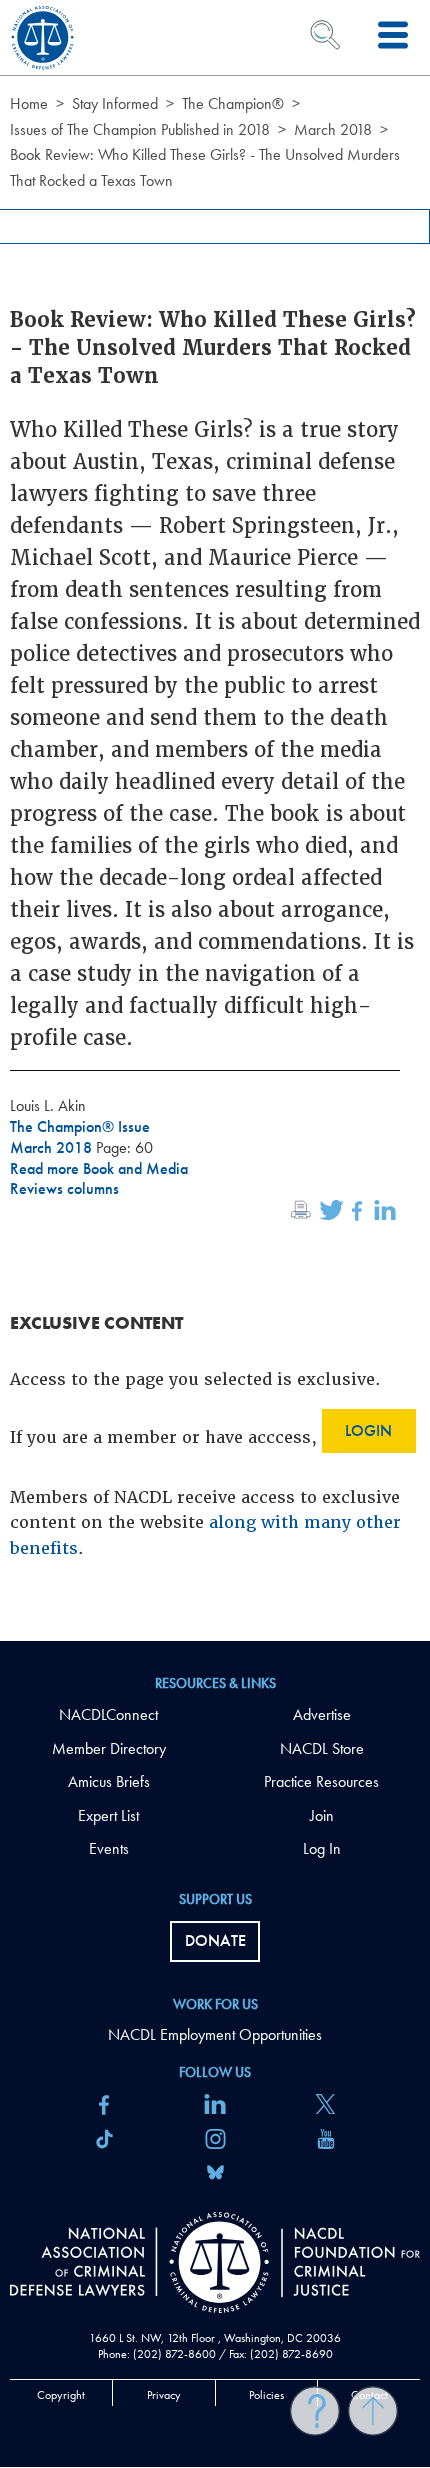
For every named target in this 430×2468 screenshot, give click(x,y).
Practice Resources (321, 1781)
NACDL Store (322, 1748)
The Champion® (233, 103)
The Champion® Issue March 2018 (80, 1137)
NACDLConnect (108, 1714)
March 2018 (333, 129)
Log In (322, 1848)
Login (368, 1430)
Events (109, 1848)
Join (322, 1815)
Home (29, 103)
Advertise (322, 1714)
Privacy (164, 2395)
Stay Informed (115, 103)
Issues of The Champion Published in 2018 (140, 129)
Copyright (61, 2395)
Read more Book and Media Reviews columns (99, 1179)
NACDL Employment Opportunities (215, 2034)
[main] (215, 820)
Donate (215, 1940)
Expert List (108, 1815)
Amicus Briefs (109, 1781)
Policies (266, 2395)
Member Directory (109, 1748)
